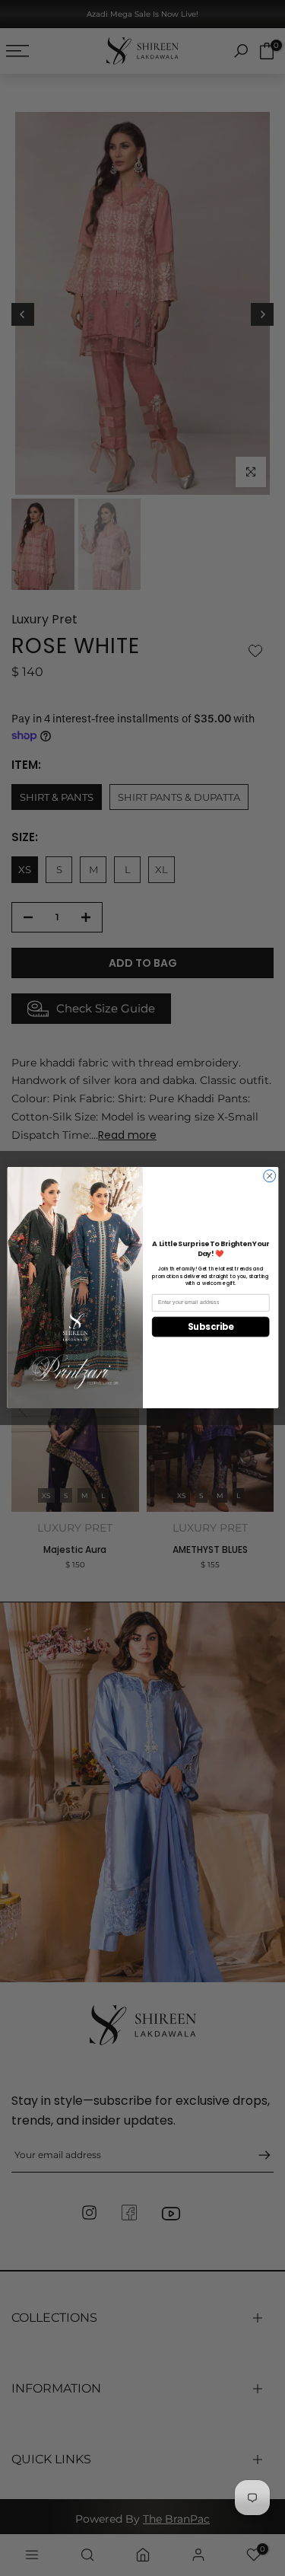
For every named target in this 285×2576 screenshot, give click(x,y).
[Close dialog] (269, 1176)
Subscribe (210, 1327)
